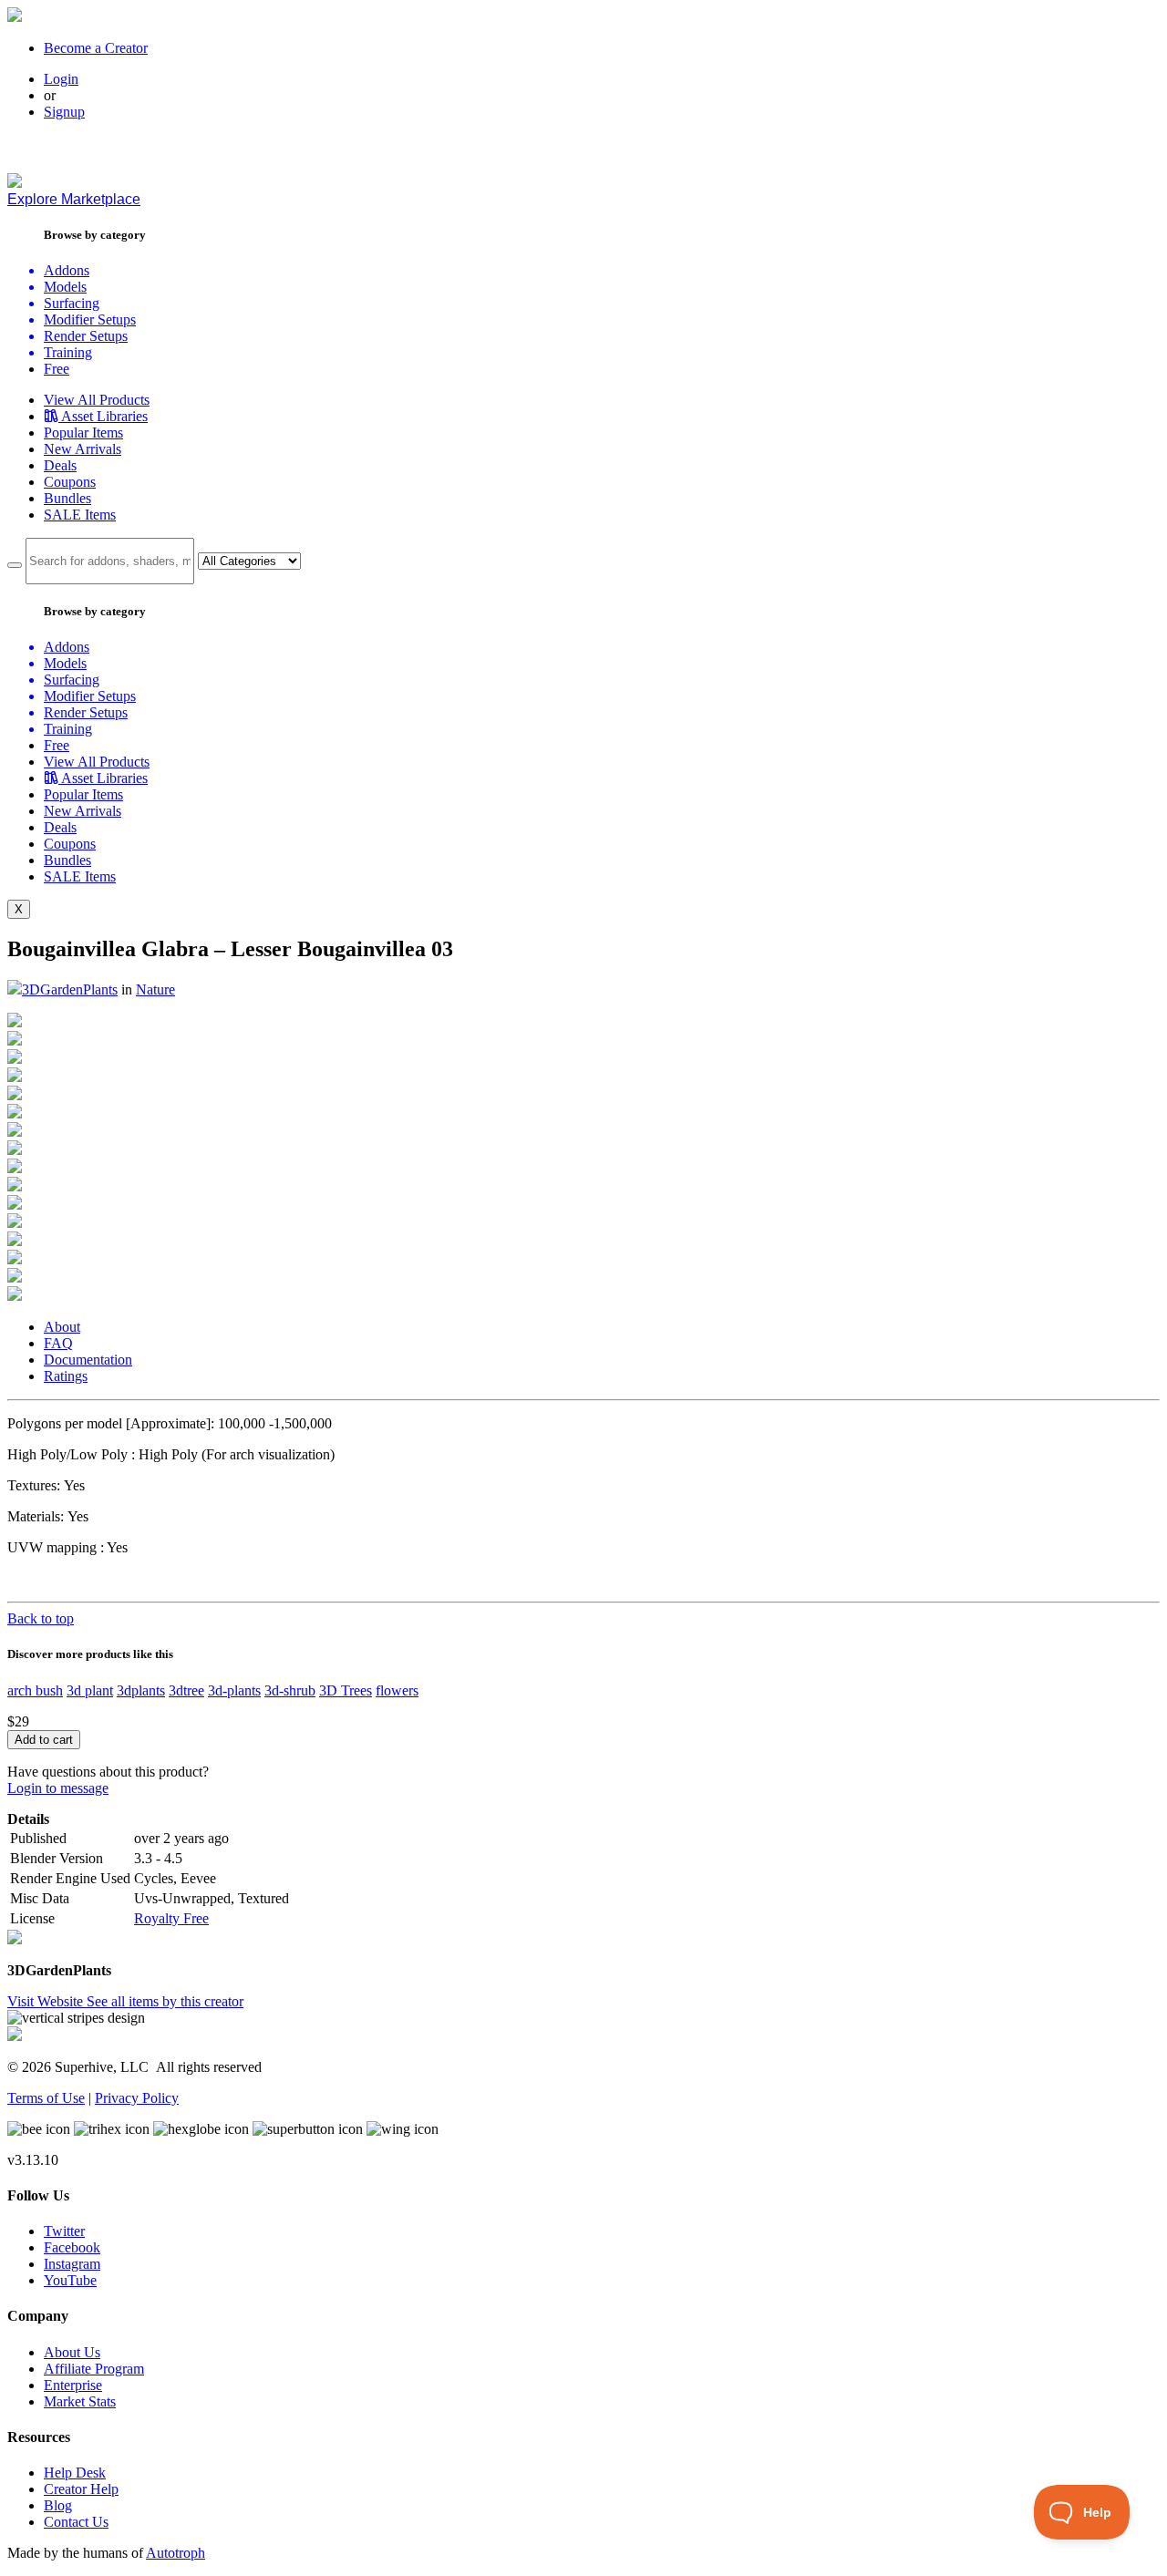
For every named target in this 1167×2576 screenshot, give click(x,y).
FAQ (58, 1343)
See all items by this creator (165, 2001)
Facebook (72, 2247)
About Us (72, 2352)
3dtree (186, 1690)
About (62, 1327)
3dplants (141, 1690)
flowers (397, 1690)
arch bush (35, 1690)
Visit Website (47, 2001)
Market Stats (80, 2401)
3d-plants (234, 1690)
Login (61, 79)
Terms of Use (46, 2098)
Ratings (66, 1376)
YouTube (70, 2280)
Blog (58, 2505)
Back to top (41, 1618)
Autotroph (176, 2553)
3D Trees (346, 1690)
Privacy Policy (137, 2098)
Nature (155, 989)
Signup (64, 112)
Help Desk (75, 2473)
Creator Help (81, 2489)
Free (57, 369)
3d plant (90, 1690)
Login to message (58, 1788)
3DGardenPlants (70, 989)
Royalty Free (171, 1918)
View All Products (97, 400)
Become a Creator (96, 48)
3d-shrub (290, 1690)
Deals (60, 465)
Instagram (72, 2264)
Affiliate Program (94, 2369)
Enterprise (73, 2385)
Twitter (64, 2231)
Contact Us (76, 2522)
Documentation (88, 1360)
